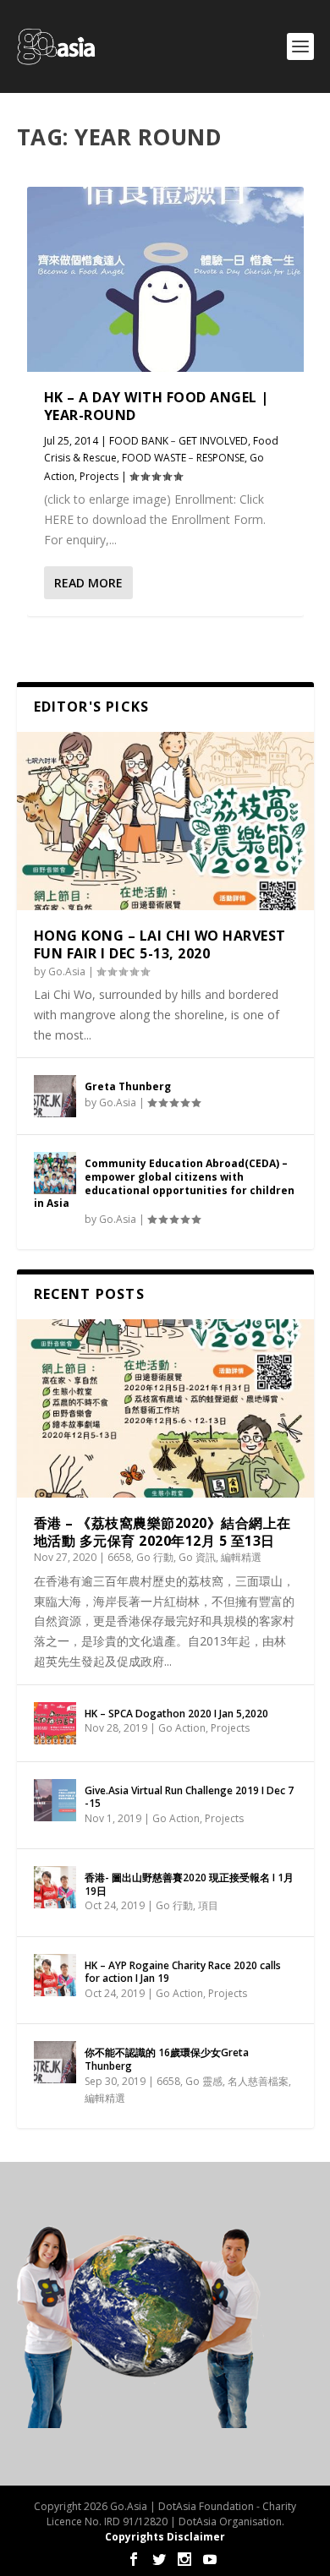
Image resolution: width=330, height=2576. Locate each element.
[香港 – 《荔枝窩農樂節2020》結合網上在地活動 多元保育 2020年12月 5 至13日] (165, 1408)
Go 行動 (155, 1557)
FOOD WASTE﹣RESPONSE (183, 458)
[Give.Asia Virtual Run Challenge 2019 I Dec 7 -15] (55, 1800)
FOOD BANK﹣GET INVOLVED (179, 441)
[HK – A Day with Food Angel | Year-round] (165, 279)
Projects (99, 476)
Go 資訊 (197, 1557)
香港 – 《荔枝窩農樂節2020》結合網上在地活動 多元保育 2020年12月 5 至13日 (162, 1532)
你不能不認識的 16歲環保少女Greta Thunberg (167, 2059)
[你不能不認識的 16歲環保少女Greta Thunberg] (55, 2062)
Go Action (182, 1728)
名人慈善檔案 (258, 2081)
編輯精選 (241, 1557)
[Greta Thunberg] (55, 1096)
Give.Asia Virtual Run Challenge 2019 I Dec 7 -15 (189, 1797)
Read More (88, 583)
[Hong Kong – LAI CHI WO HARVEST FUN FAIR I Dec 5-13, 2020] (165, 821)
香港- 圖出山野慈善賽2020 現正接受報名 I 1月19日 (189, 1884)
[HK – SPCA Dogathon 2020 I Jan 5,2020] (55, 1723)
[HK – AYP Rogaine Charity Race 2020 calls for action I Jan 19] (55, 1975)
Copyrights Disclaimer (165, 2537)
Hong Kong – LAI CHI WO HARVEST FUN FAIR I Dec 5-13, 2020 (160, 944)
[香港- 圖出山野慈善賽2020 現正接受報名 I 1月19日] (55, 1887)
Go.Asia (67, 971)
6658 (119, 1557)
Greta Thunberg (128, 1086)
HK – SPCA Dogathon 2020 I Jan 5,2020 (176, 1714)
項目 (208, 1905)
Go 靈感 (204, 2081)
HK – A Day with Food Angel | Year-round (157, 406)
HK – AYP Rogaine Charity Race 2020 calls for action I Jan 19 (183, 1972)
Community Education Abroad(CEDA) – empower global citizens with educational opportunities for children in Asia (164, 1183)
